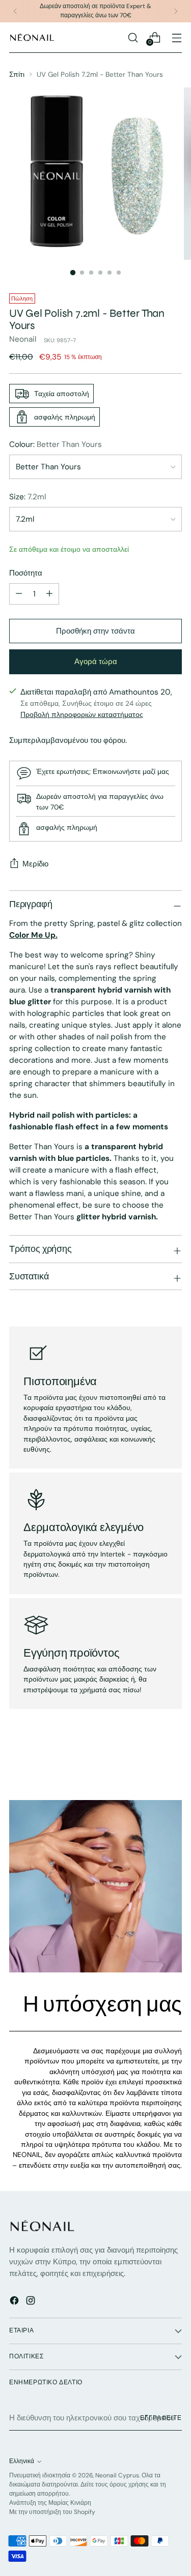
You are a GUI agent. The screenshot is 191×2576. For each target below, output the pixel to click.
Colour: (56, 444)
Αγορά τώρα (96, 662)
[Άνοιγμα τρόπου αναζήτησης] (133, 37)
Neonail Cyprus (117, 2475)
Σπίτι (17, 74)
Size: (28, 497)
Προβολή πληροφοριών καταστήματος (82, 714)
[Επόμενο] (176, 11)
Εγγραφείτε (161, 2418)
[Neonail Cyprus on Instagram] (32, 2302)
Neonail (23, 339)
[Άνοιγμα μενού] (176, 37)
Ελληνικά (22, 2461)
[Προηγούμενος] (15, 11)
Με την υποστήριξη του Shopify (52, 2512)
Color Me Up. (33, 935)
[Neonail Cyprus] (32, 37)
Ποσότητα (26, 573)
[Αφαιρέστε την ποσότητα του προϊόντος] (19, 594)
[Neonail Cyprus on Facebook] (15, 2302)
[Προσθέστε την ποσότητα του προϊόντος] (49, 594)
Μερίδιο (35, 864)
